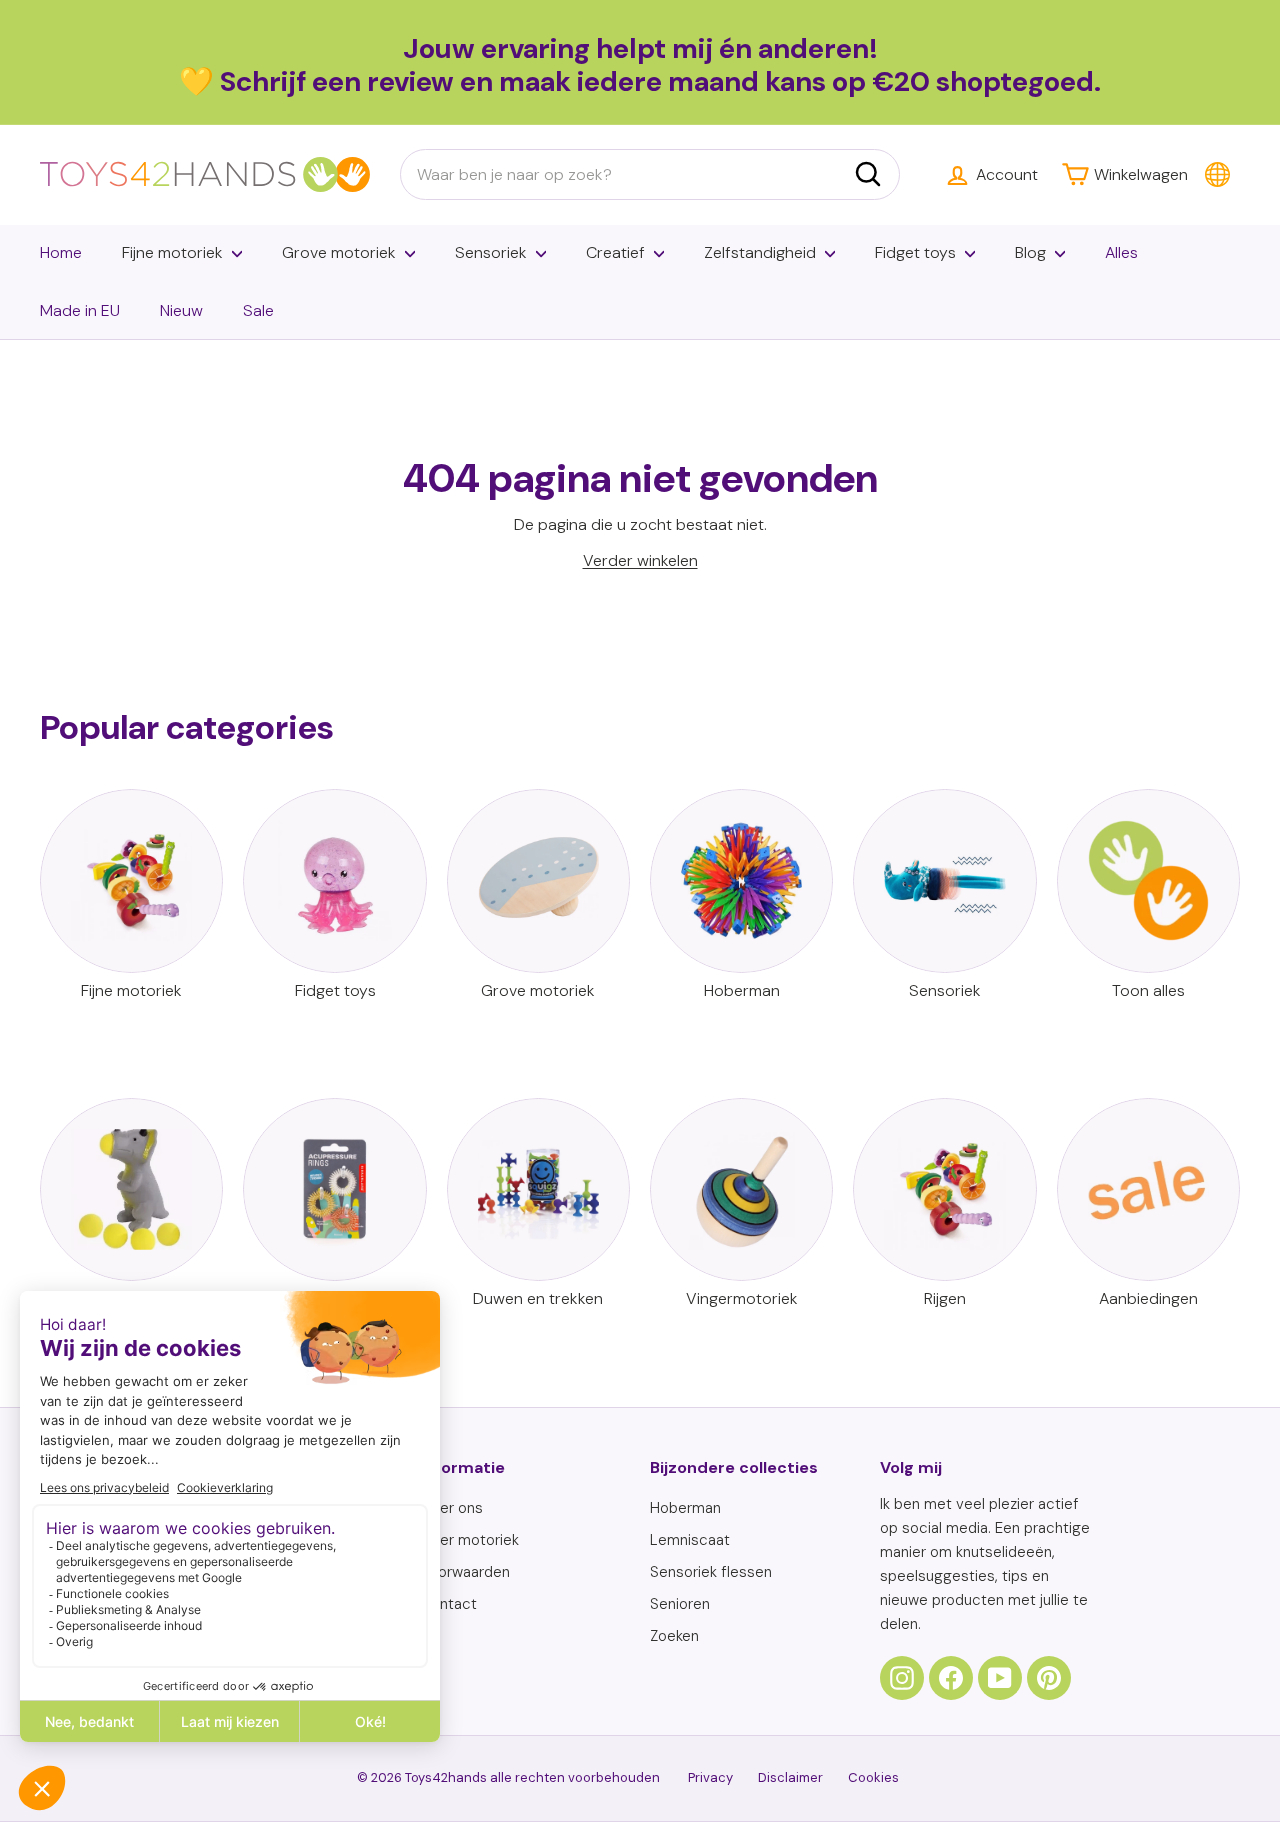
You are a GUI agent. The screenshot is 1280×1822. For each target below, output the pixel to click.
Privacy (710, 1777)
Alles (1121, 252)
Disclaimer (790, 1777)
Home (61, 252)
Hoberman (685, 1508)
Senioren (680, 1604)
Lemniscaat (690, 1540)
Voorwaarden (465, 1572)
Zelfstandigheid (760, 252)
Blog (1030, 252)
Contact (448, 1604)
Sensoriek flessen (711, 1572)
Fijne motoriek (172, 252)
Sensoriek (491, 252)
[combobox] (650, 175)
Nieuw (181, 310)
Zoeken (674, 1636)
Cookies (873, 1777)
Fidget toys (915, 252)
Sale (258, 310)
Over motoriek (469, 1540)
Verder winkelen (640, 560)
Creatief (615, 252)
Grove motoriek (339, 252)
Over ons (451, 1508)
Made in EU (80, 310)
